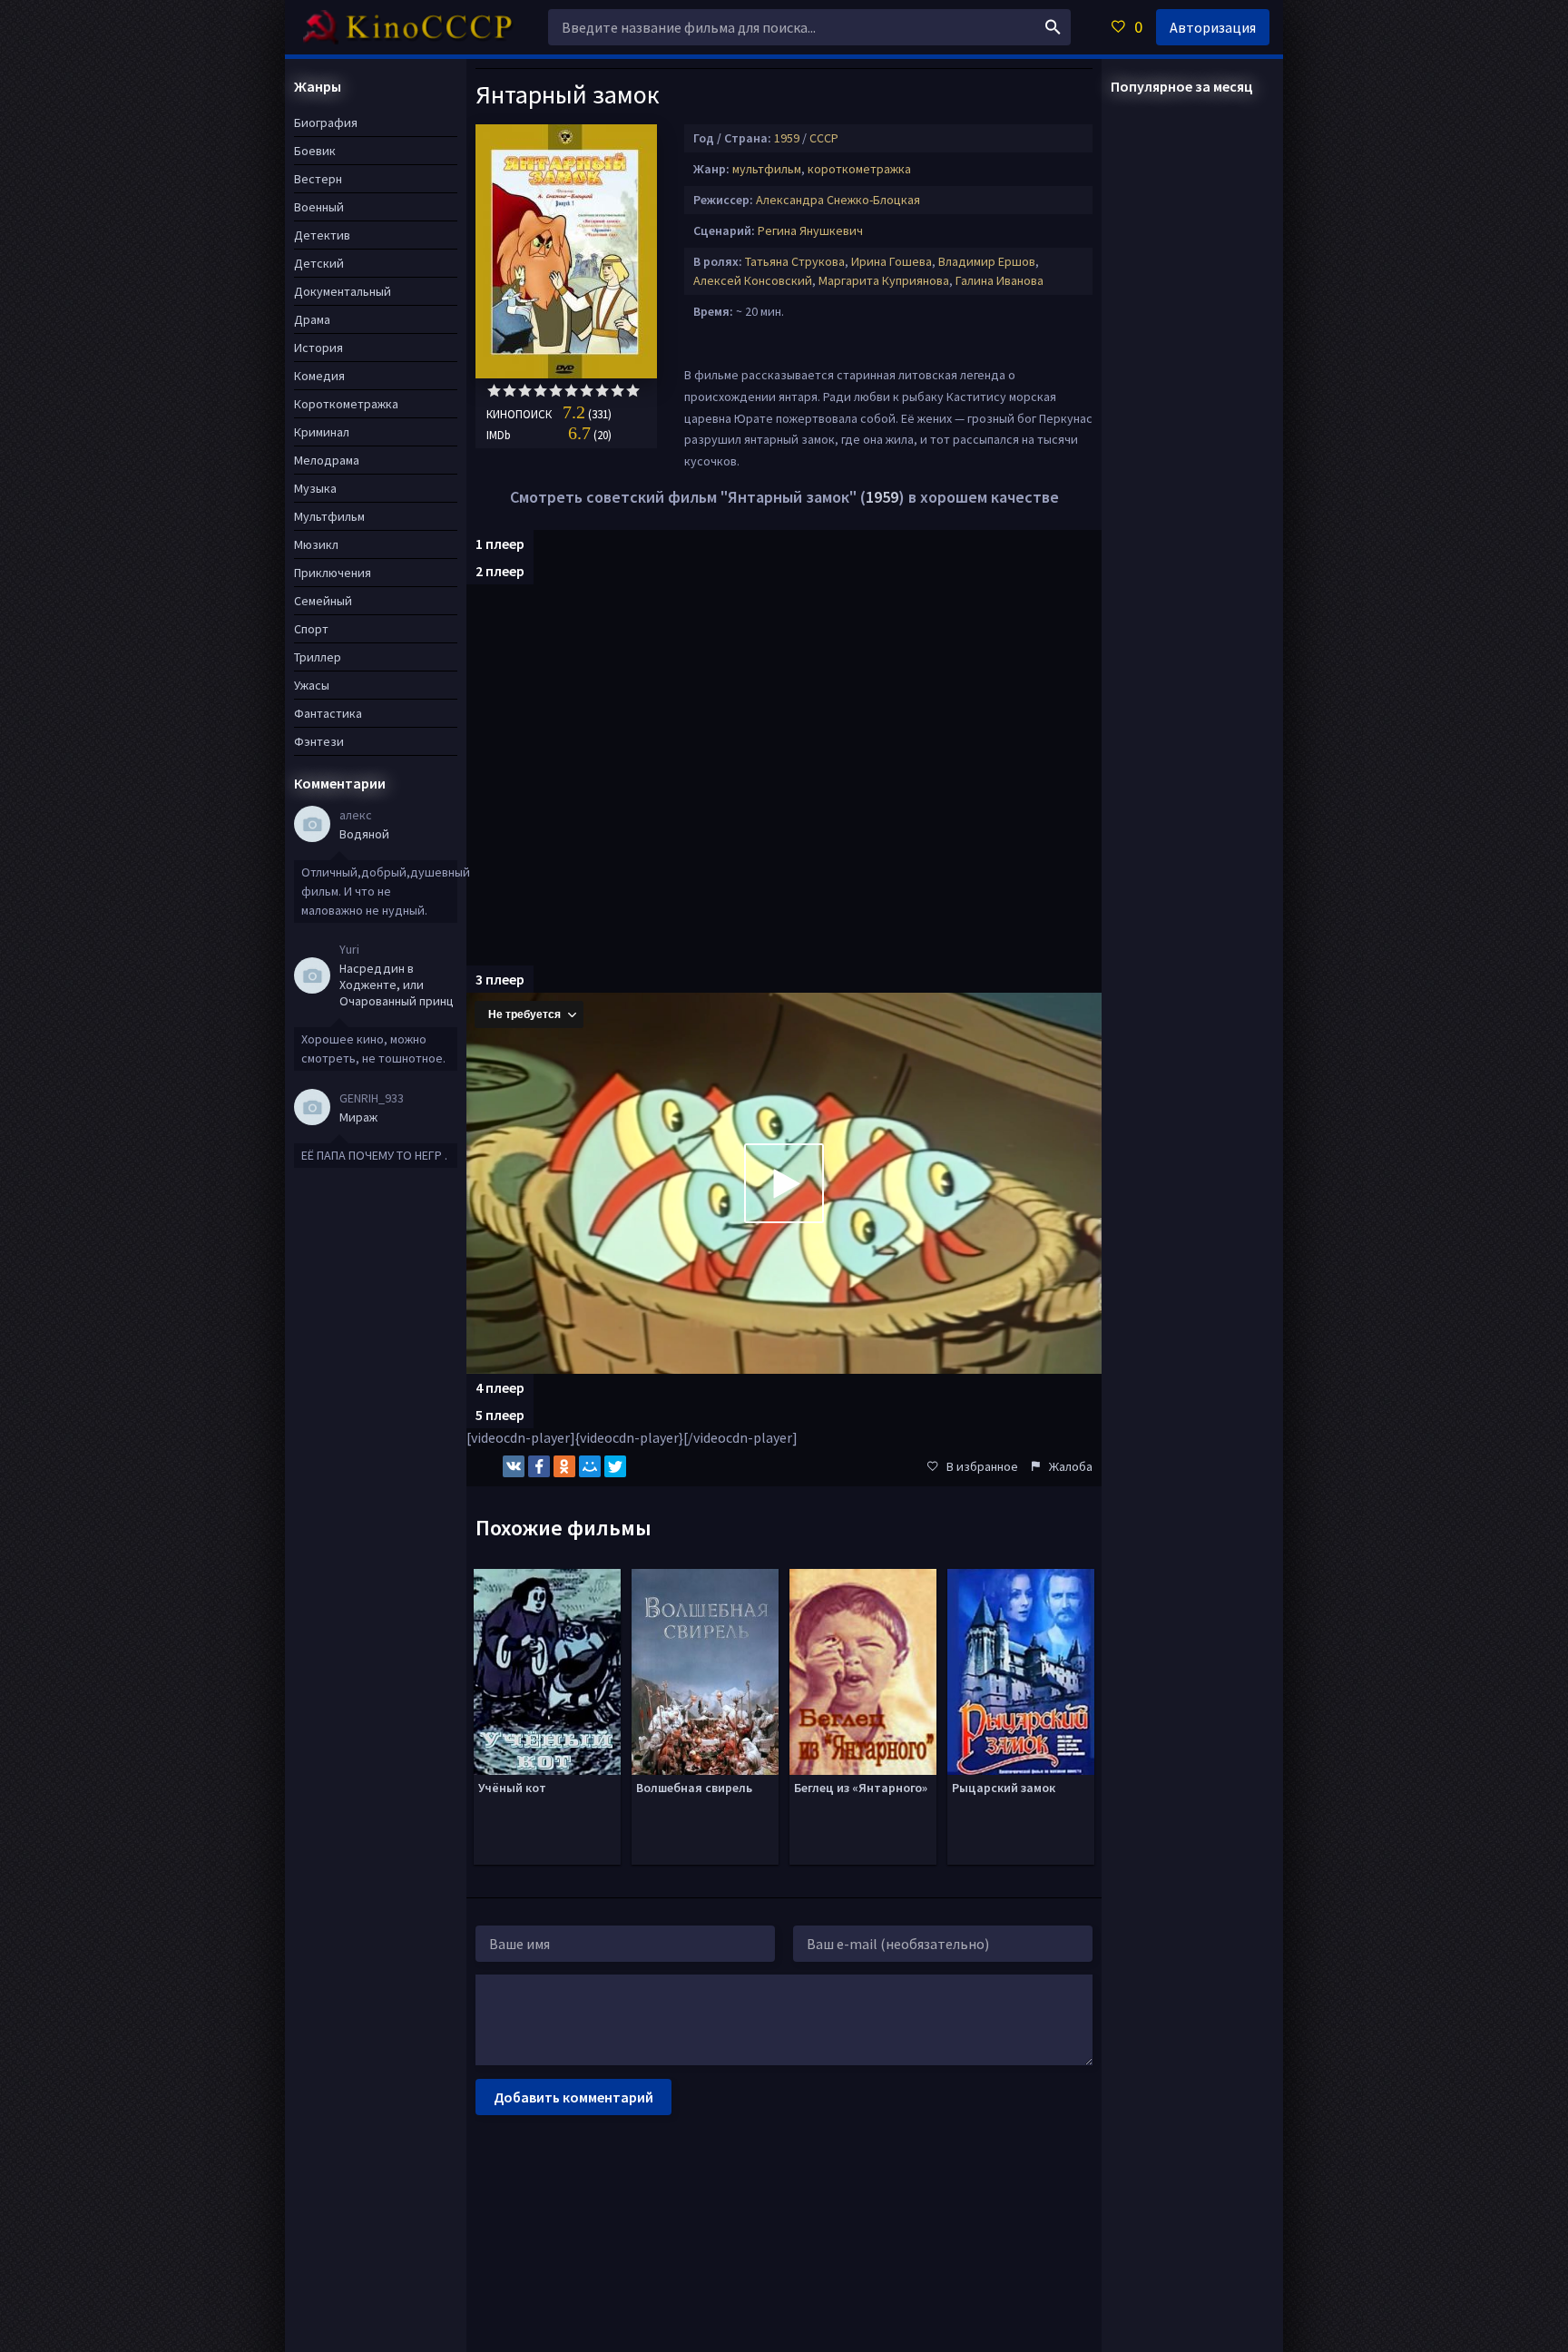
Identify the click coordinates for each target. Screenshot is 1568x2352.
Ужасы (312, 685)
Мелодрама (327, 460)
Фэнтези (319, 741)
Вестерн (318, 179)
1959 (787, 138)
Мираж (358, 1117)
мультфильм (767, 169)
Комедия (319, 376)
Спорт (311, 629)
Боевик (315, 151)
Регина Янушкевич (810, 230)
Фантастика (328, 713)
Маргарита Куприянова (884, 280)
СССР (824, 138)
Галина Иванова (1000, 280)
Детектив (322, 235)
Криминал (322, 432)
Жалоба (1071, 1466)
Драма (312, 319)
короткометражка (859, 169)
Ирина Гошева (892, 261)
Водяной (364, 834)
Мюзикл (316, 544)
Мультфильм (329, 516)
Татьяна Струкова (795, 261)
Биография (326, 122)
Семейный (323, 601)
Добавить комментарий (573, 2097)
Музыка (315, 488)
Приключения (333, 573)
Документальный (343, 291)
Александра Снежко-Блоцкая (838, 200)
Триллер (318, 657)
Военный (319, 207)
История (318, 348)
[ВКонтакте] (514, 1466)
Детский (319, 263)
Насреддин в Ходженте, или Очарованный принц (397, 985)
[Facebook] (539, 1466)
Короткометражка (346, 404)
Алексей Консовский (753, 280)
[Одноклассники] (564, 1466)
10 (633, 391)
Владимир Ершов (987, 261)
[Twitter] (615, 1466)
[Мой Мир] (590, 1466)
